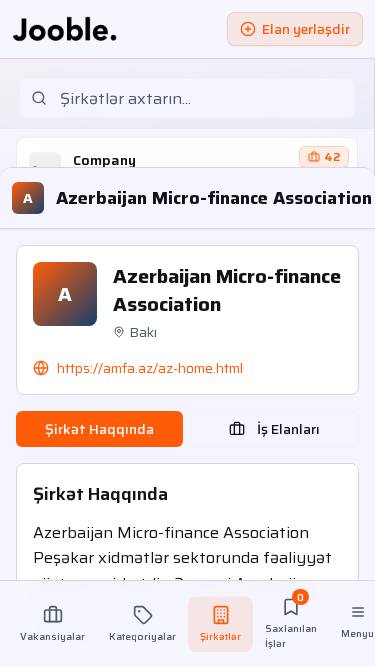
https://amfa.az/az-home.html (150, 368)
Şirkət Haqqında (99, 429)
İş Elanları (288, 429)
